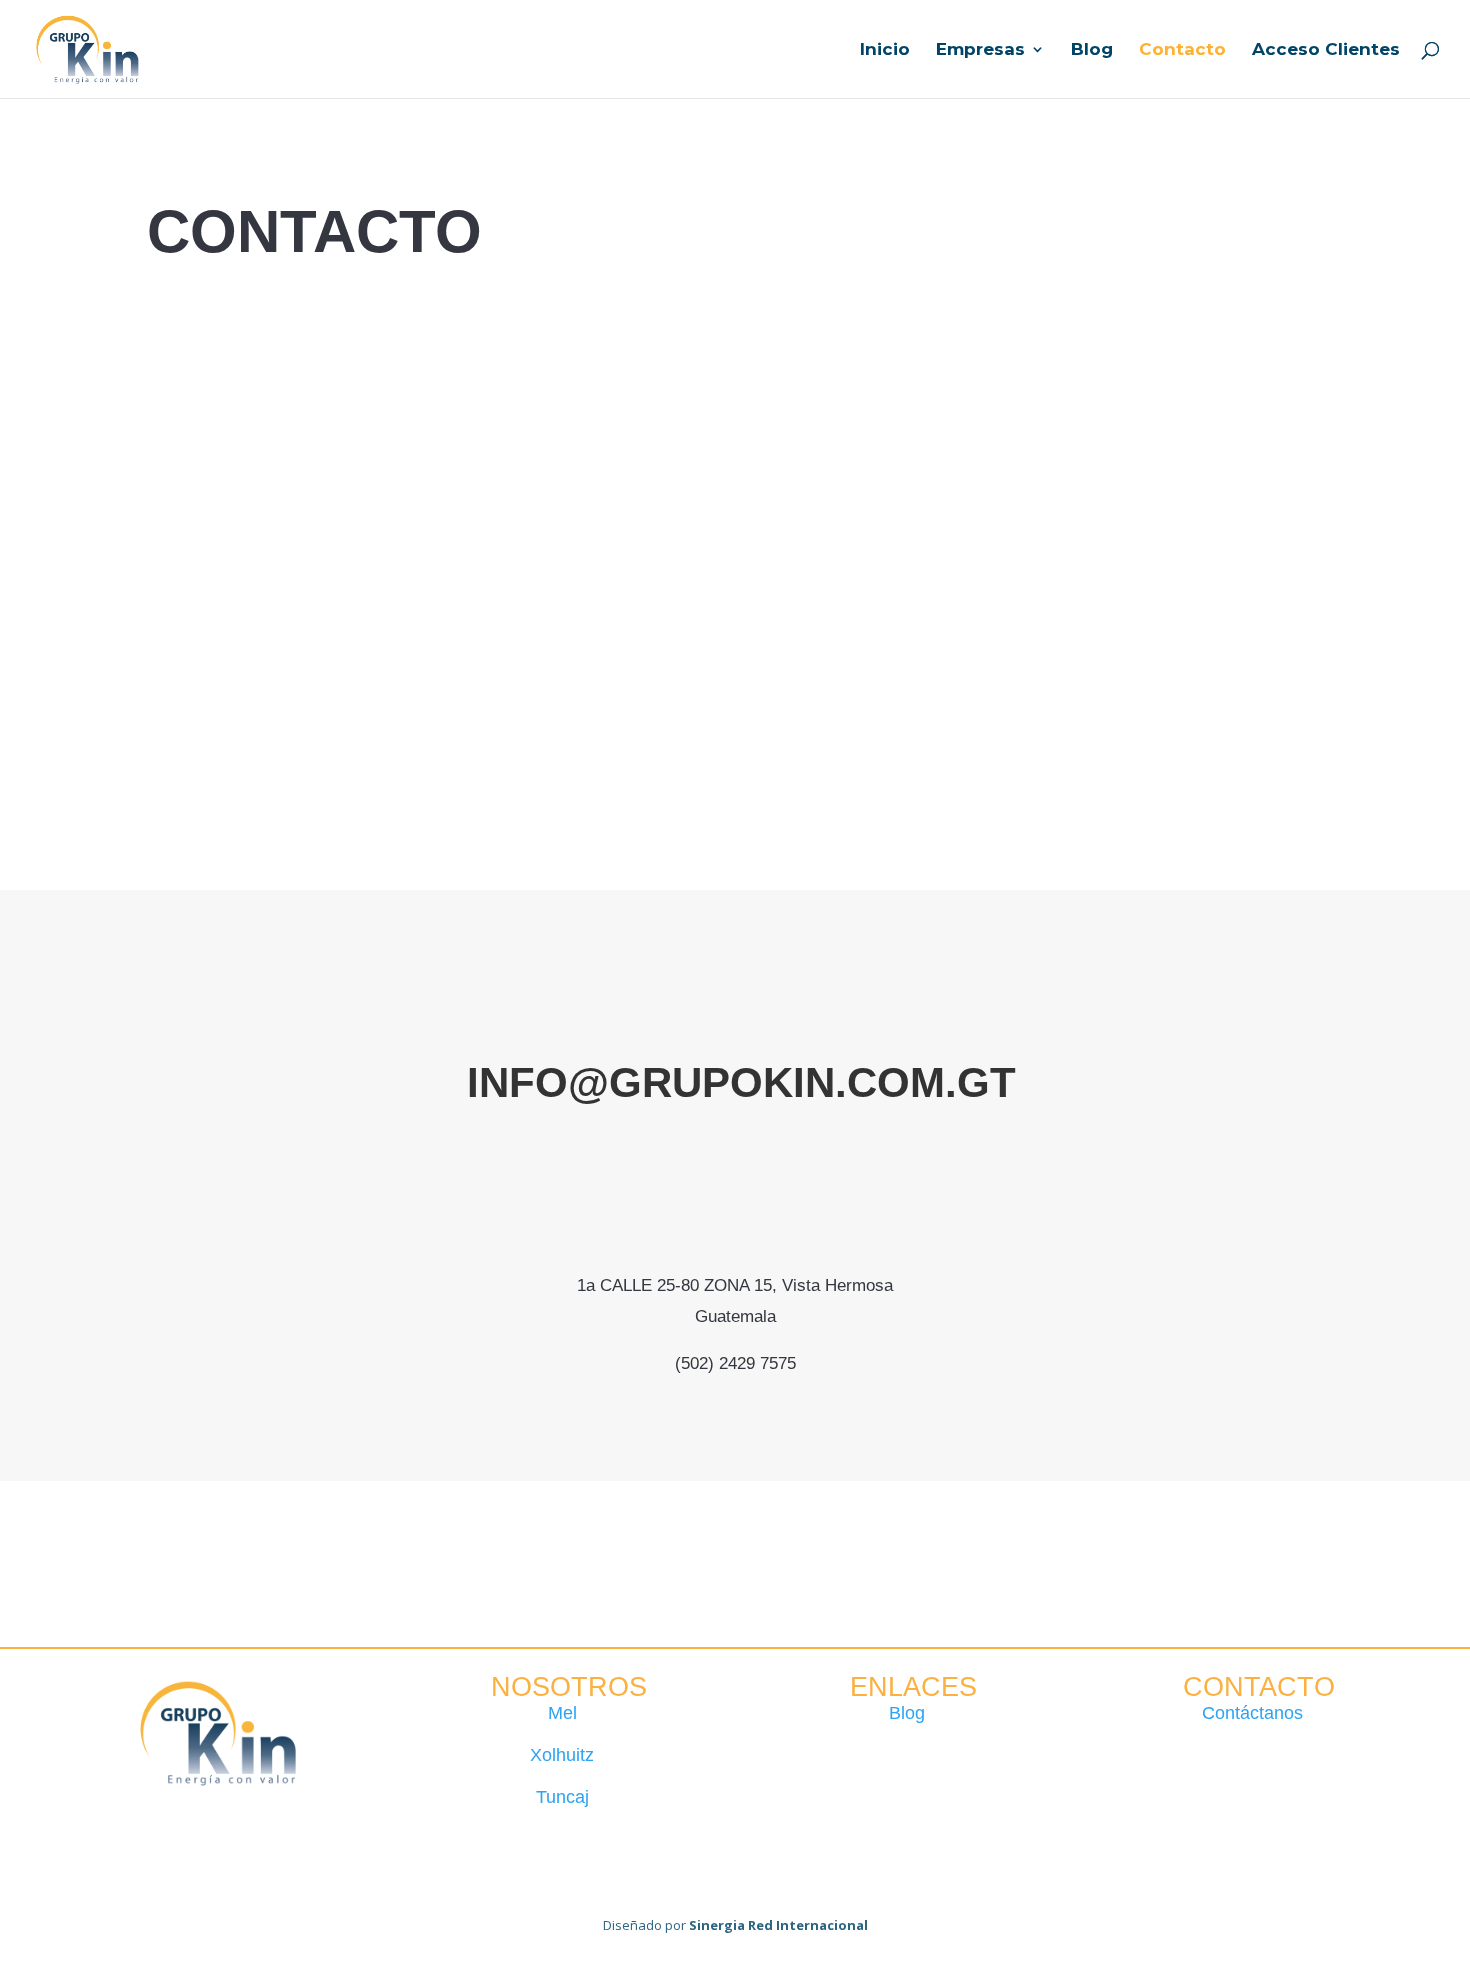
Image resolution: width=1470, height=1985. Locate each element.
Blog (1092, 50)
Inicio (885, 50)
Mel (562, 1713)
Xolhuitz (562, 1755)
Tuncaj (562, 1797)
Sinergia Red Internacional (778, 1925)
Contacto (1182, 50)
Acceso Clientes (1326, 50)
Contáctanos (1252, 1713)
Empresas (980, 50)
